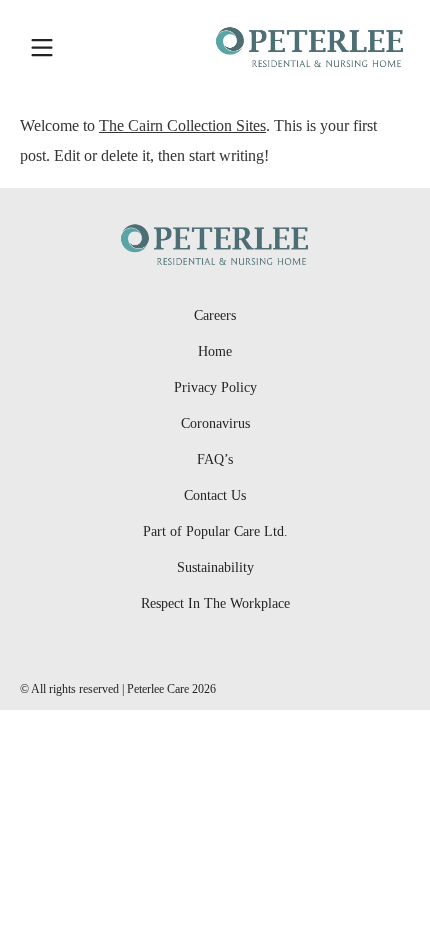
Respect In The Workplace (215, 603)
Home (215, 351)
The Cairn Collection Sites (182, 125)
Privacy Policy (215, 387)
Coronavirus (215, 423)
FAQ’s (215, 459)
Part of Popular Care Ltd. (215, 531)
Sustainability (215, 567)
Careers (215, 315)
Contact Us (215, 495)
